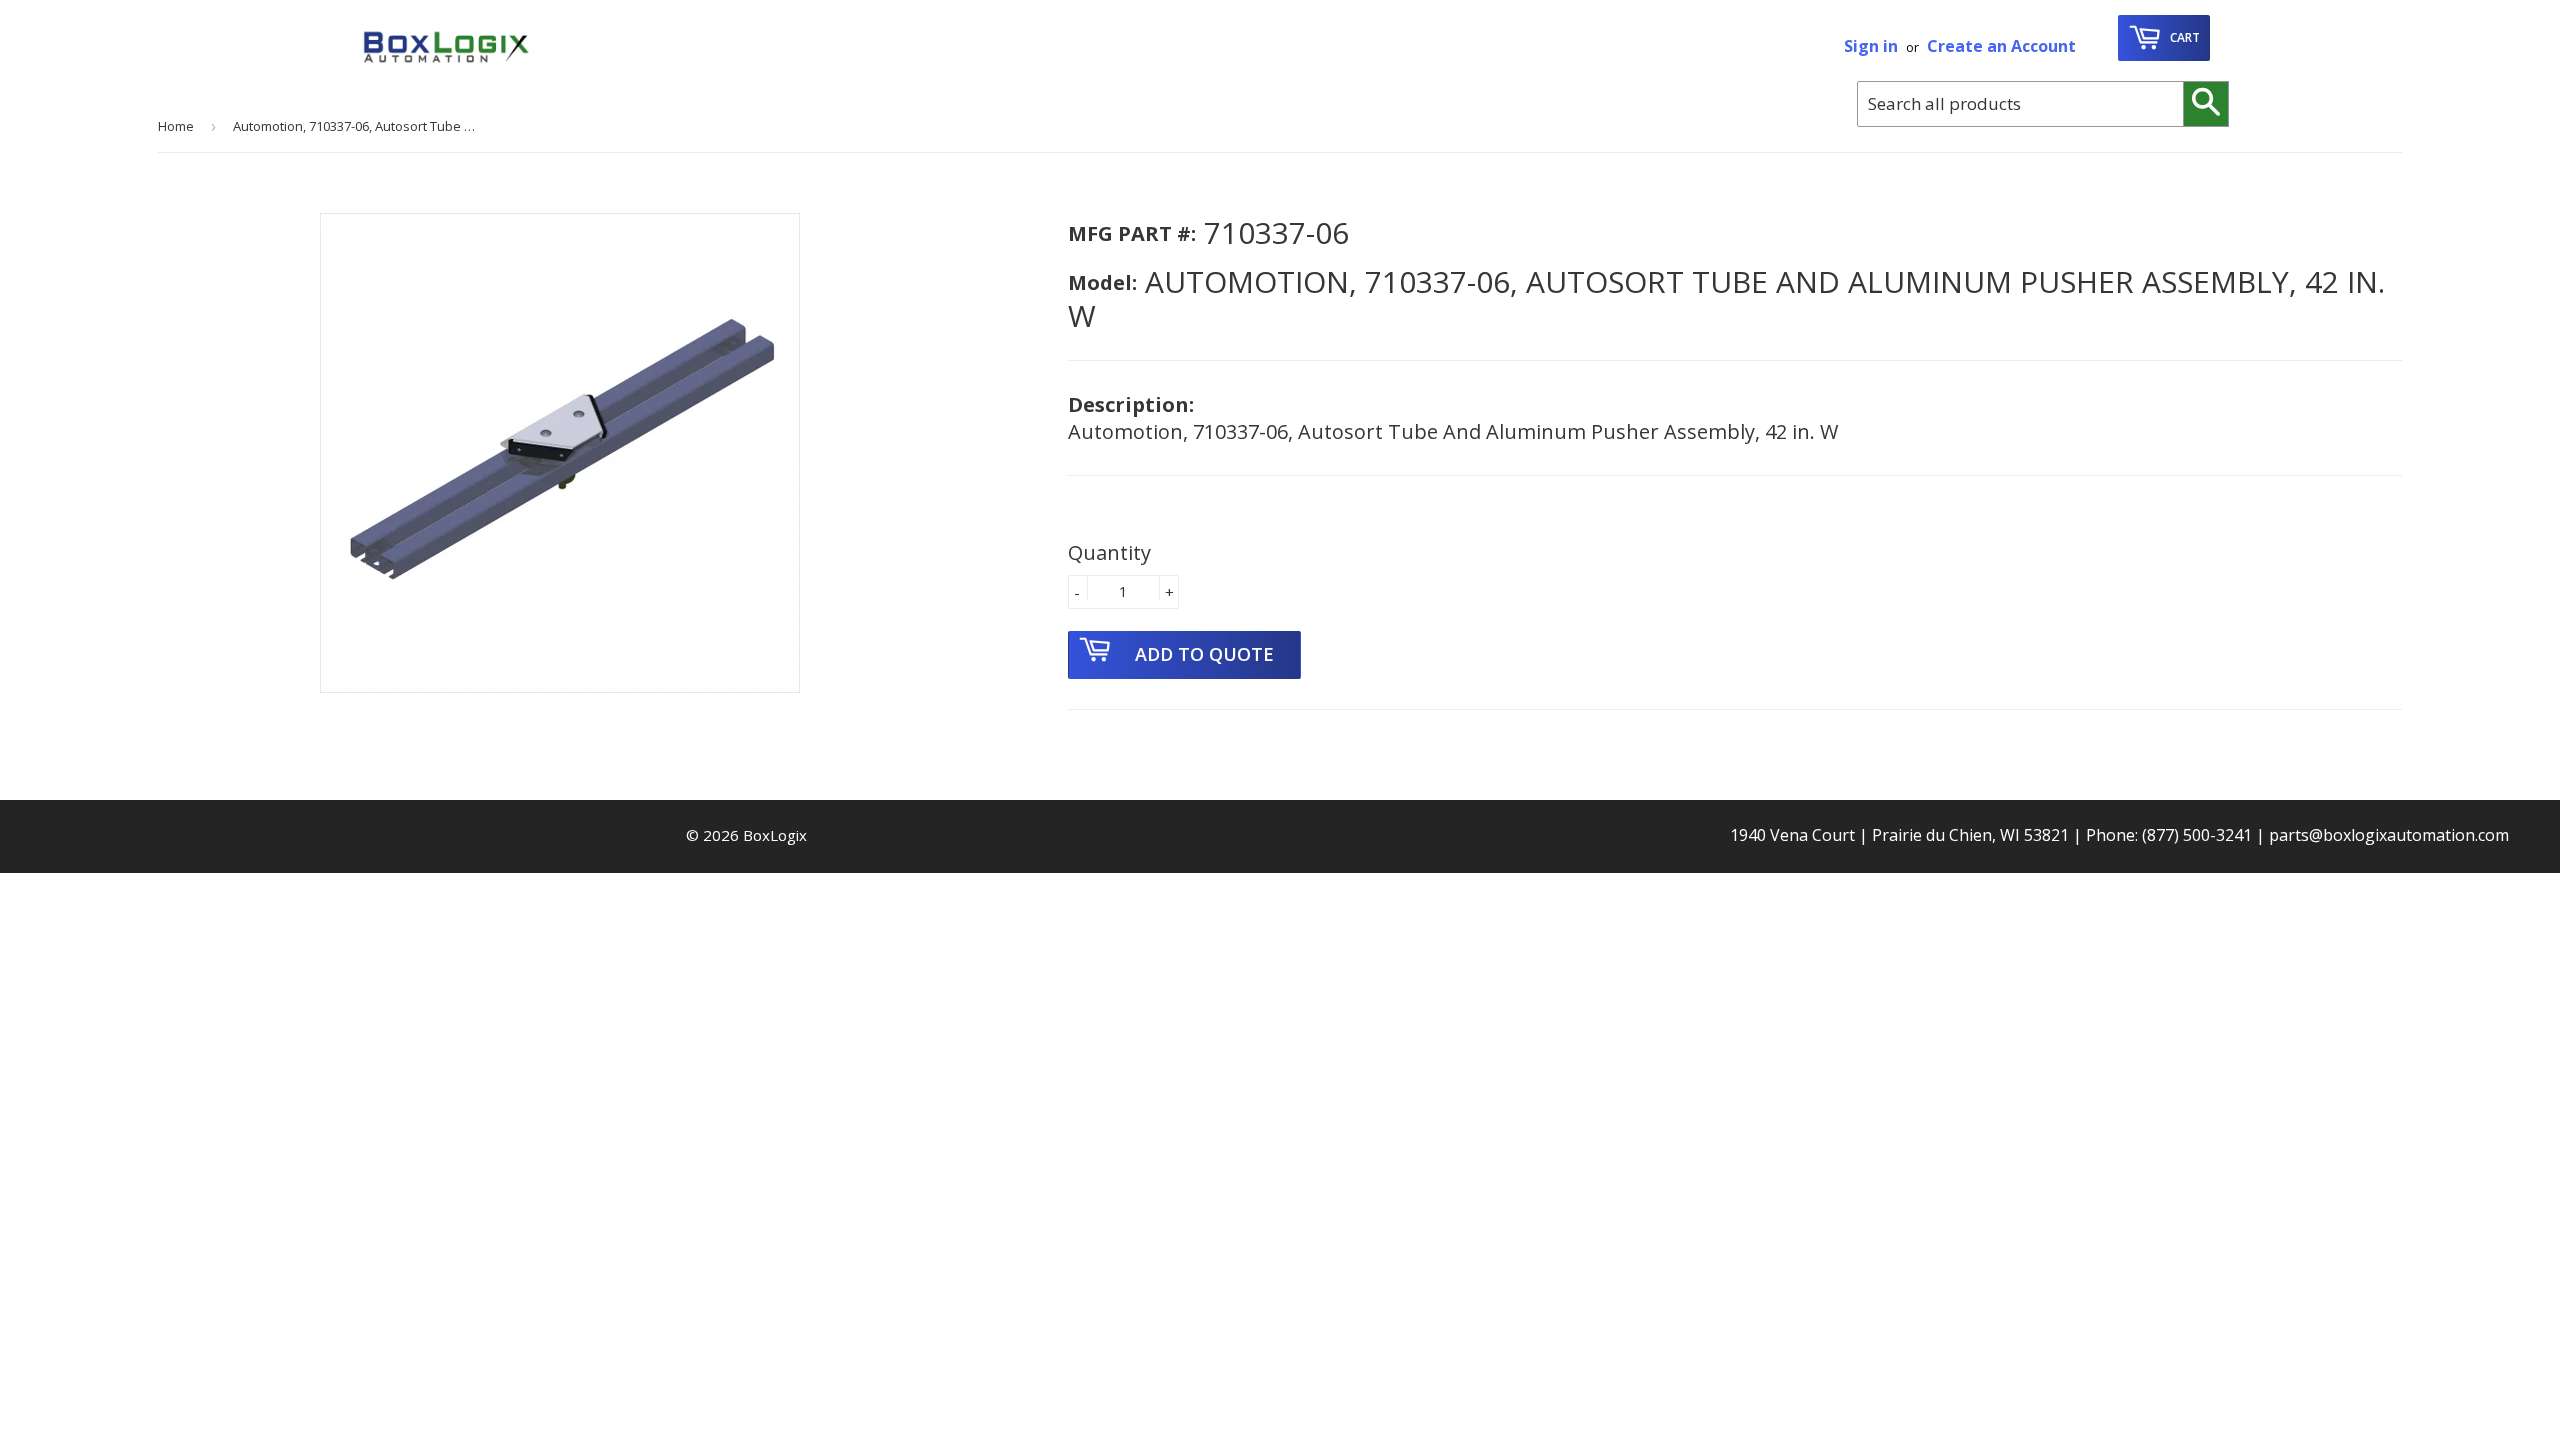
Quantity (1109, 552)
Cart (2183, 37)
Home (176, 126)
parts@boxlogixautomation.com (2389, 835)
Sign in (1871, 46)
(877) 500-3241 (2197, 835)
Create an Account (2001, 46)
